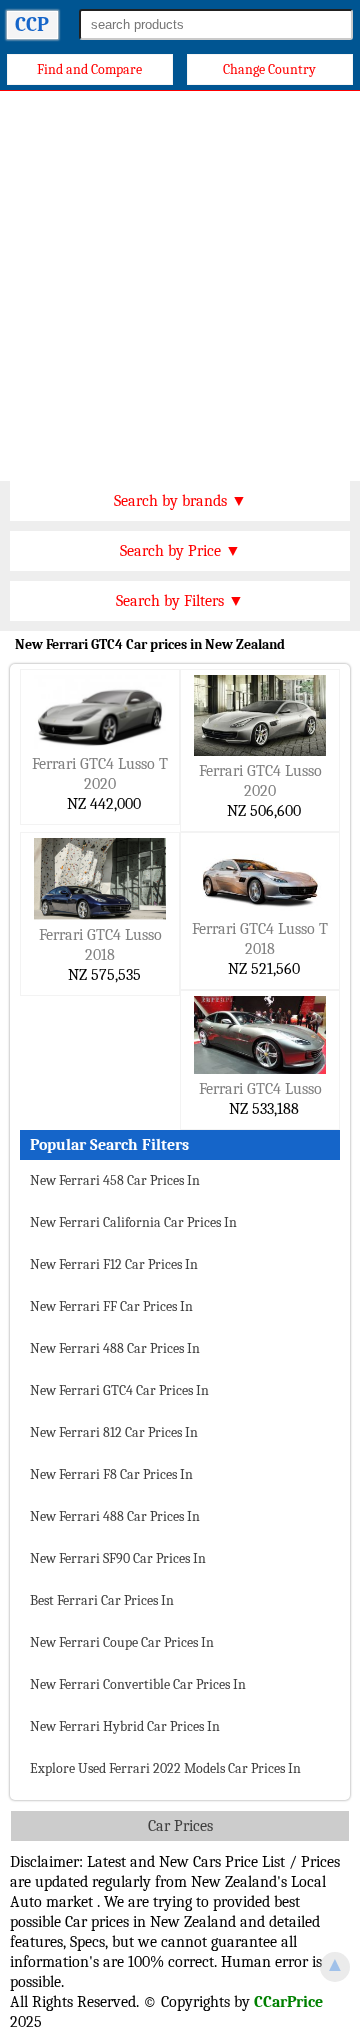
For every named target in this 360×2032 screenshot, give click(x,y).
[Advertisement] (180, 281)
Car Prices (180, 1826)
